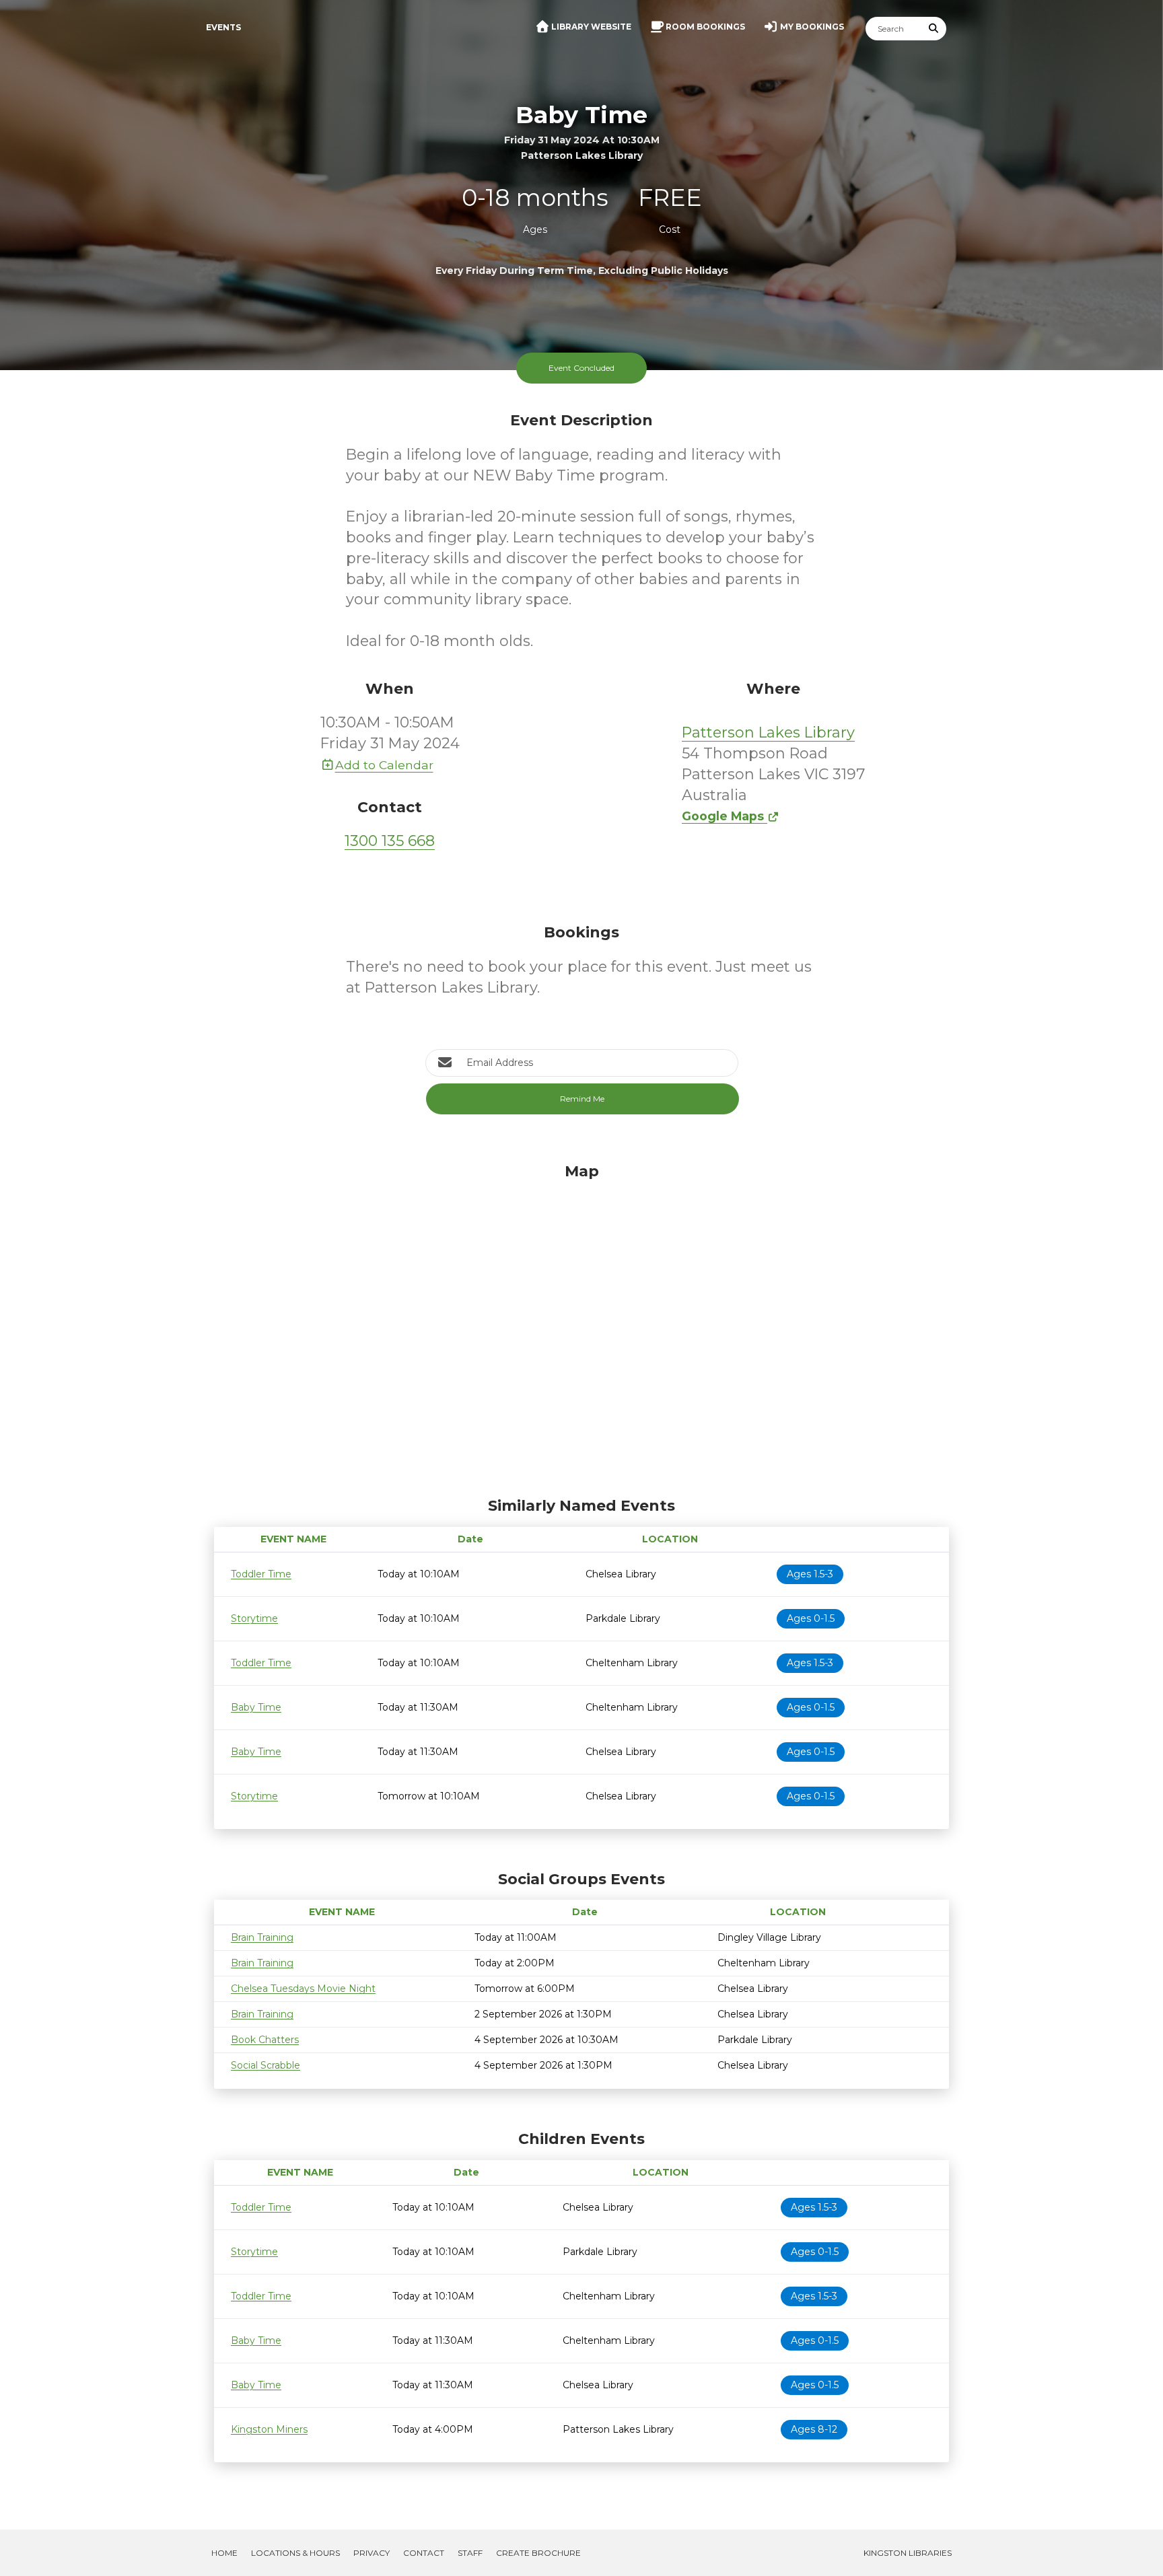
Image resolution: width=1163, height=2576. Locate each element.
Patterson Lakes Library (768, 732)
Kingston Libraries (908, 2553)
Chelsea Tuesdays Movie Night (303, 1989)
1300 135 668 (390, 841)
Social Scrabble (266, 2065)
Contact (424, 2553)
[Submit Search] (934, 29)
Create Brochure (538, 2553)
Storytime (254, 1618)
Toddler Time (261, 1574)
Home (224, 2553)
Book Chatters (265, 2040)
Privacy (372, 2553)
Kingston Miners (269, 2429)
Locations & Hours (295, 2553)
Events (223, 27)
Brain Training (262, 1937)
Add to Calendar (384, 765)
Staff (470, 2553)
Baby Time (256, 1707)
